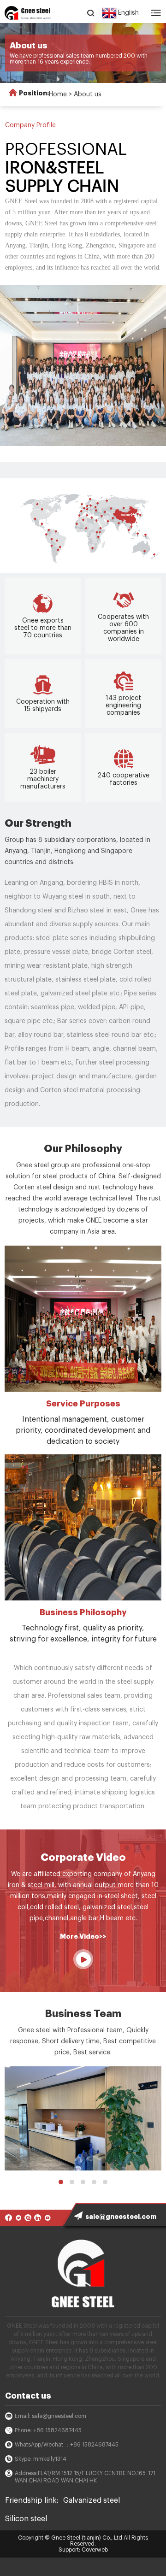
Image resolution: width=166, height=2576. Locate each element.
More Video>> (83, 1936)
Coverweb (95, 2550)
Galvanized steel (92, 2500)
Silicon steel (26, 2519)
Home (58, 94)
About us (88, 94)
